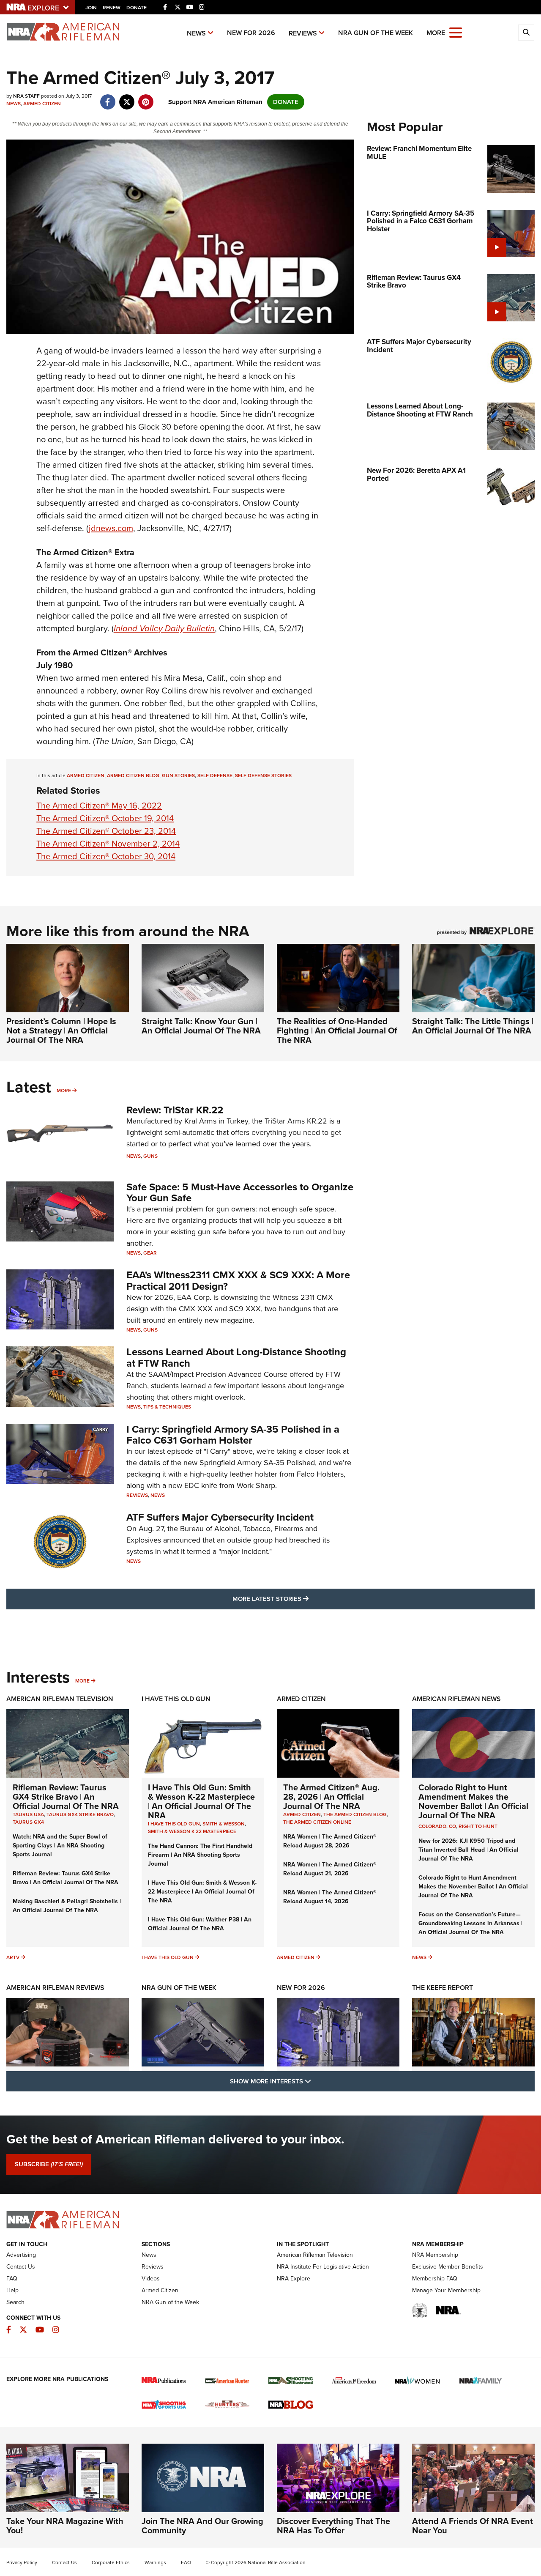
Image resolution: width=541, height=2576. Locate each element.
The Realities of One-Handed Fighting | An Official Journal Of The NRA (337, 1030)
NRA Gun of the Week (376, 33)
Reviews (303, 33)
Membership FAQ (435, 2279)
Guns (150, 1156)
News (196, 33)
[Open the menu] (456, 32)
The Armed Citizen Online (317, 1822)
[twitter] (127, 98)
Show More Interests (316, 2081)
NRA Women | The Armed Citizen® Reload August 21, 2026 (330, 1869)
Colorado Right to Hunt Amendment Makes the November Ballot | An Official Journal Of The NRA (473, 1801)
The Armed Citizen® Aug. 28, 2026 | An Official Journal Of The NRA (331, 1797)
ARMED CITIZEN (86, 776)
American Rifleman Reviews (55, 1988)
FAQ (12, 2279)
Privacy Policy (22, 2562)
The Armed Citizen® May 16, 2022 (99, 806)
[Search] (526, 33)
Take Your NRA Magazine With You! (65, 2526)
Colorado (432, 1826)
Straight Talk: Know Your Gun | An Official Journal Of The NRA (201, 1026)
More (64, 1091)
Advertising (21, 2255)
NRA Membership (435, 2255)
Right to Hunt (478, 1826)
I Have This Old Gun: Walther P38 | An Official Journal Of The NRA (200, 1924)
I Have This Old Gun (176, 1699)
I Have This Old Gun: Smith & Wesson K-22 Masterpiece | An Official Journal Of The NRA (201, 1801)
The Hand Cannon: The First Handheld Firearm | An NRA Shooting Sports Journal (200, 1855)
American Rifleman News (456, 1699)
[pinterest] (146, 98)
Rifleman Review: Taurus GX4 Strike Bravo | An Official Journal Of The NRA (66, 1797)
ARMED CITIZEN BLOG (133, 776)
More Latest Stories (305, 1599)
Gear (150, 1253)
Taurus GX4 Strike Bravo (80, 1814)
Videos (151, 2279)
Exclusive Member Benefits (448, 2267)
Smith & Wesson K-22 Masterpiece (192, 1831)
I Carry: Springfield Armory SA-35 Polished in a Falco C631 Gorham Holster (233, 1435)
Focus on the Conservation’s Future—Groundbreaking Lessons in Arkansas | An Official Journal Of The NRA (470, 1923)
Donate (137, 8)
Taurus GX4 (28, 1822)
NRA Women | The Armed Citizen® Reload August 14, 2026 (330, 1897)
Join (91, 8)
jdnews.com (111, 528)
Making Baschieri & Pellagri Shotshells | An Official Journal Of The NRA (67, 1906)
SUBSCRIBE (49, 2164)
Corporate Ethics (111, 2562)
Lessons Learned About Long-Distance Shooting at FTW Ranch (236, 1357)
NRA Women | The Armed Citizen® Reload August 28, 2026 (330, 1841)
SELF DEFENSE (215, 776)
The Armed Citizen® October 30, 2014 (106, 856)
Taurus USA (28, 1814)
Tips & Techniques (167, 1407)
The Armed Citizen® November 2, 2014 (108, 844)
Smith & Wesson (224, 1824)
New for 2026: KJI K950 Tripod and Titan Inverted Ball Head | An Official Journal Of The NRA (469, 1850)
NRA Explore (294, 2279)
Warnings (155, 2562)
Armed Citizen (42, 104)
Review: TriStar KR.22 (175, 1110)
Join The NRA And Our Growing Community (202, 2526)
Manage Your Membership (446, 2290)
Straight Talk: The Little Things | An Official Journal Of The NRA (473, 1026)
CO (452, 1826)
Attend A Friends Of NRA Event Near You (473, 2526)
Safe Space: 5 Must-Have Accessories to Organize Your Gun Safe (240, 1192)
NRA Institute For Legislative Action (323, 2267)
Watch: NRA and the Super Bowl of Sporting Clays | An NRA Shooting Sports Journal (60, 1846)
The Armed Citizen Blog (355, 1814)
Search (15, 2302)
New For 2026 (251, 33)
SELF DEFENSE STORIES (263, 776)
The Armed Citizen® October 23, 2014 (106, 831)
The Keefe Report (443, 1988)
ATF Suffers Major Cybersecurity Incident (220, 1517)
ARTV (13, 1957)
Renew (112, 8)
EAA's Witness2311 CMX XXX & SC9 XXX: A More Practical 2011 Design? (238, 1280)
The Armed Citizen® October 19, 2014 (105, 818)
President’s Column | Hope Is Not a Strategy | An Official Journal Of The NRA (61, 1030)
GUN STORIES (178, 776)
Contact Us (21, 2267)
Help (12, 2290)
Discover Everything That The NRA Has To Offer (333, 2526)
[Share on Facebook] (108, 98)
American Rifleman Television (60, 1699)
